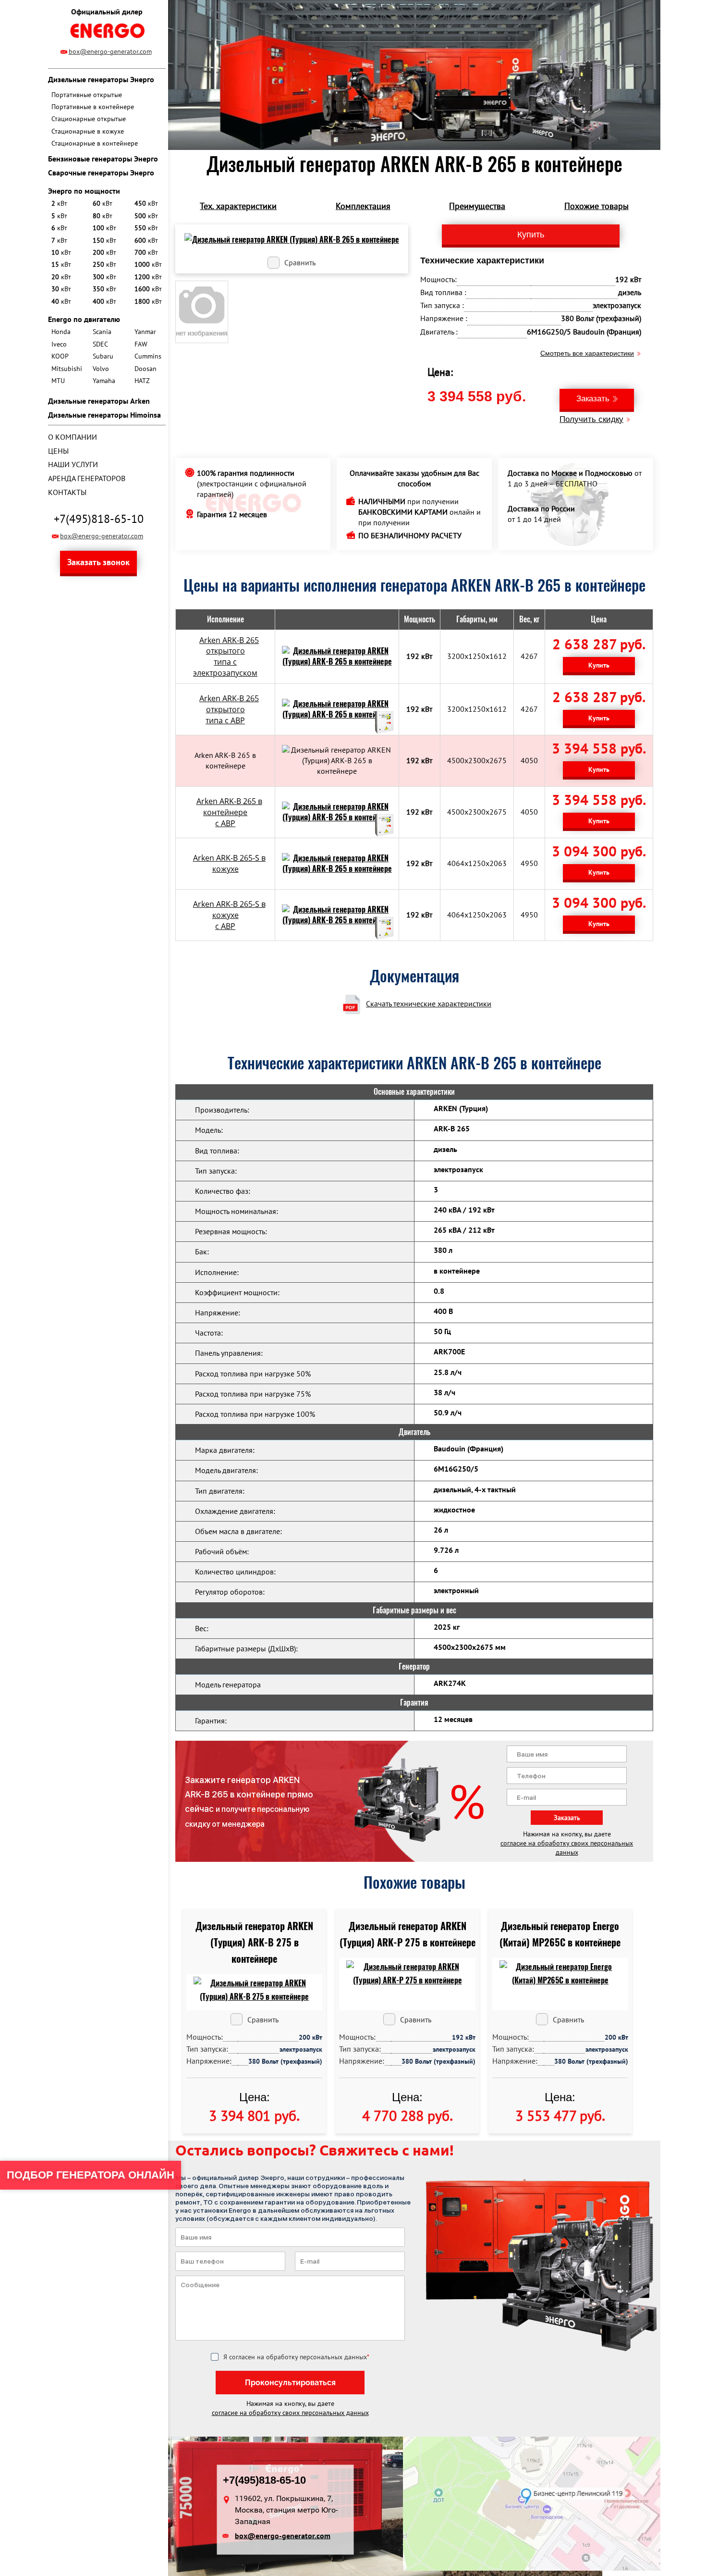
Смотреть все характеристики (587, 353)
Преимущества (477, 206)
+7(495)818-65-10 (99, 519)
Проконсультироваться (290, 2383)
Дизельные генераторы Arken (99, 401)
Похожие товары (596, 206)
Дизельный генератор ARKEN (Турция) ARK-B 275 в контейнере (254, 1942)
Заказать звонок (98, 562)
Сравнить (300, 262)
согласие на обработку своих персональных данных (567, 1848)
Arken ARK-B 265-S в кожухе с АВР (229, 915)
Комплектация (363, 206)
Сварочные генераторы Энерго (101, 173)
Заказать (593, 399)
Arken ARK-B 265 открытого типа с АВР (229, 709)
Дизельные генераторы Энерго (101, 79)
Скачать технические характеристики (429, 1003)
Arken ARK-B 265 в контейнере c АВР (229, 812)
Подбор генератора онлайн (91, 2175)
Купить (599, 665)
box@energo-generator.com (110, 51)
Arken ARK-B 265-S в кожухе (229, 863)
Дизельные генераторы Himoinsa (104, 415)
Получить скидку (591, 419)
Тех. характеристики (238, 206)
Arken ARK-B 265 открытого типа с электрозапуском (226, 657)
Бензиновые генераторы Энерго (103, 159)
